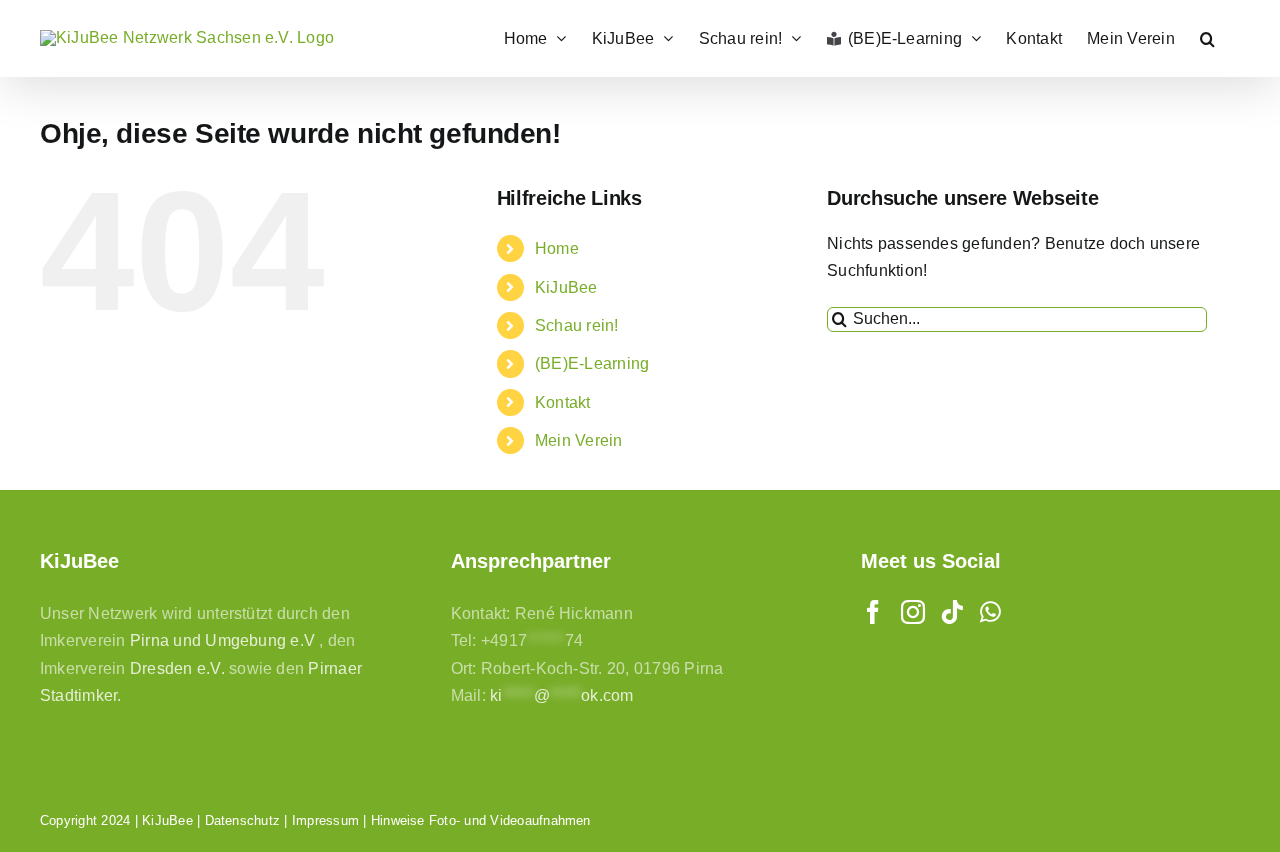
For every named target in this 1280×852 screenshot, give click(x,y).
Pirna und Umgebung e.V (222, 640)
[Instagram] (913, 612)
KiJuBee (566, 287)
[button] (1207, 38)
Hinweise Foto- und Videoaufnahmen (481, 820)
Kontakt (563, 402)
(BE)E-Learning (592, 363)
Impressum (325, 820)
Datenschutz (243, 820)
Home (557, 248)
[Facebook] (873, 612)
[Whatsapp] (990, 612)
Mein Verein (579, 440)
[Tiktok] (952, 612)
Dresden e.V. (177, 668)
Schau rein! (577, 325)
